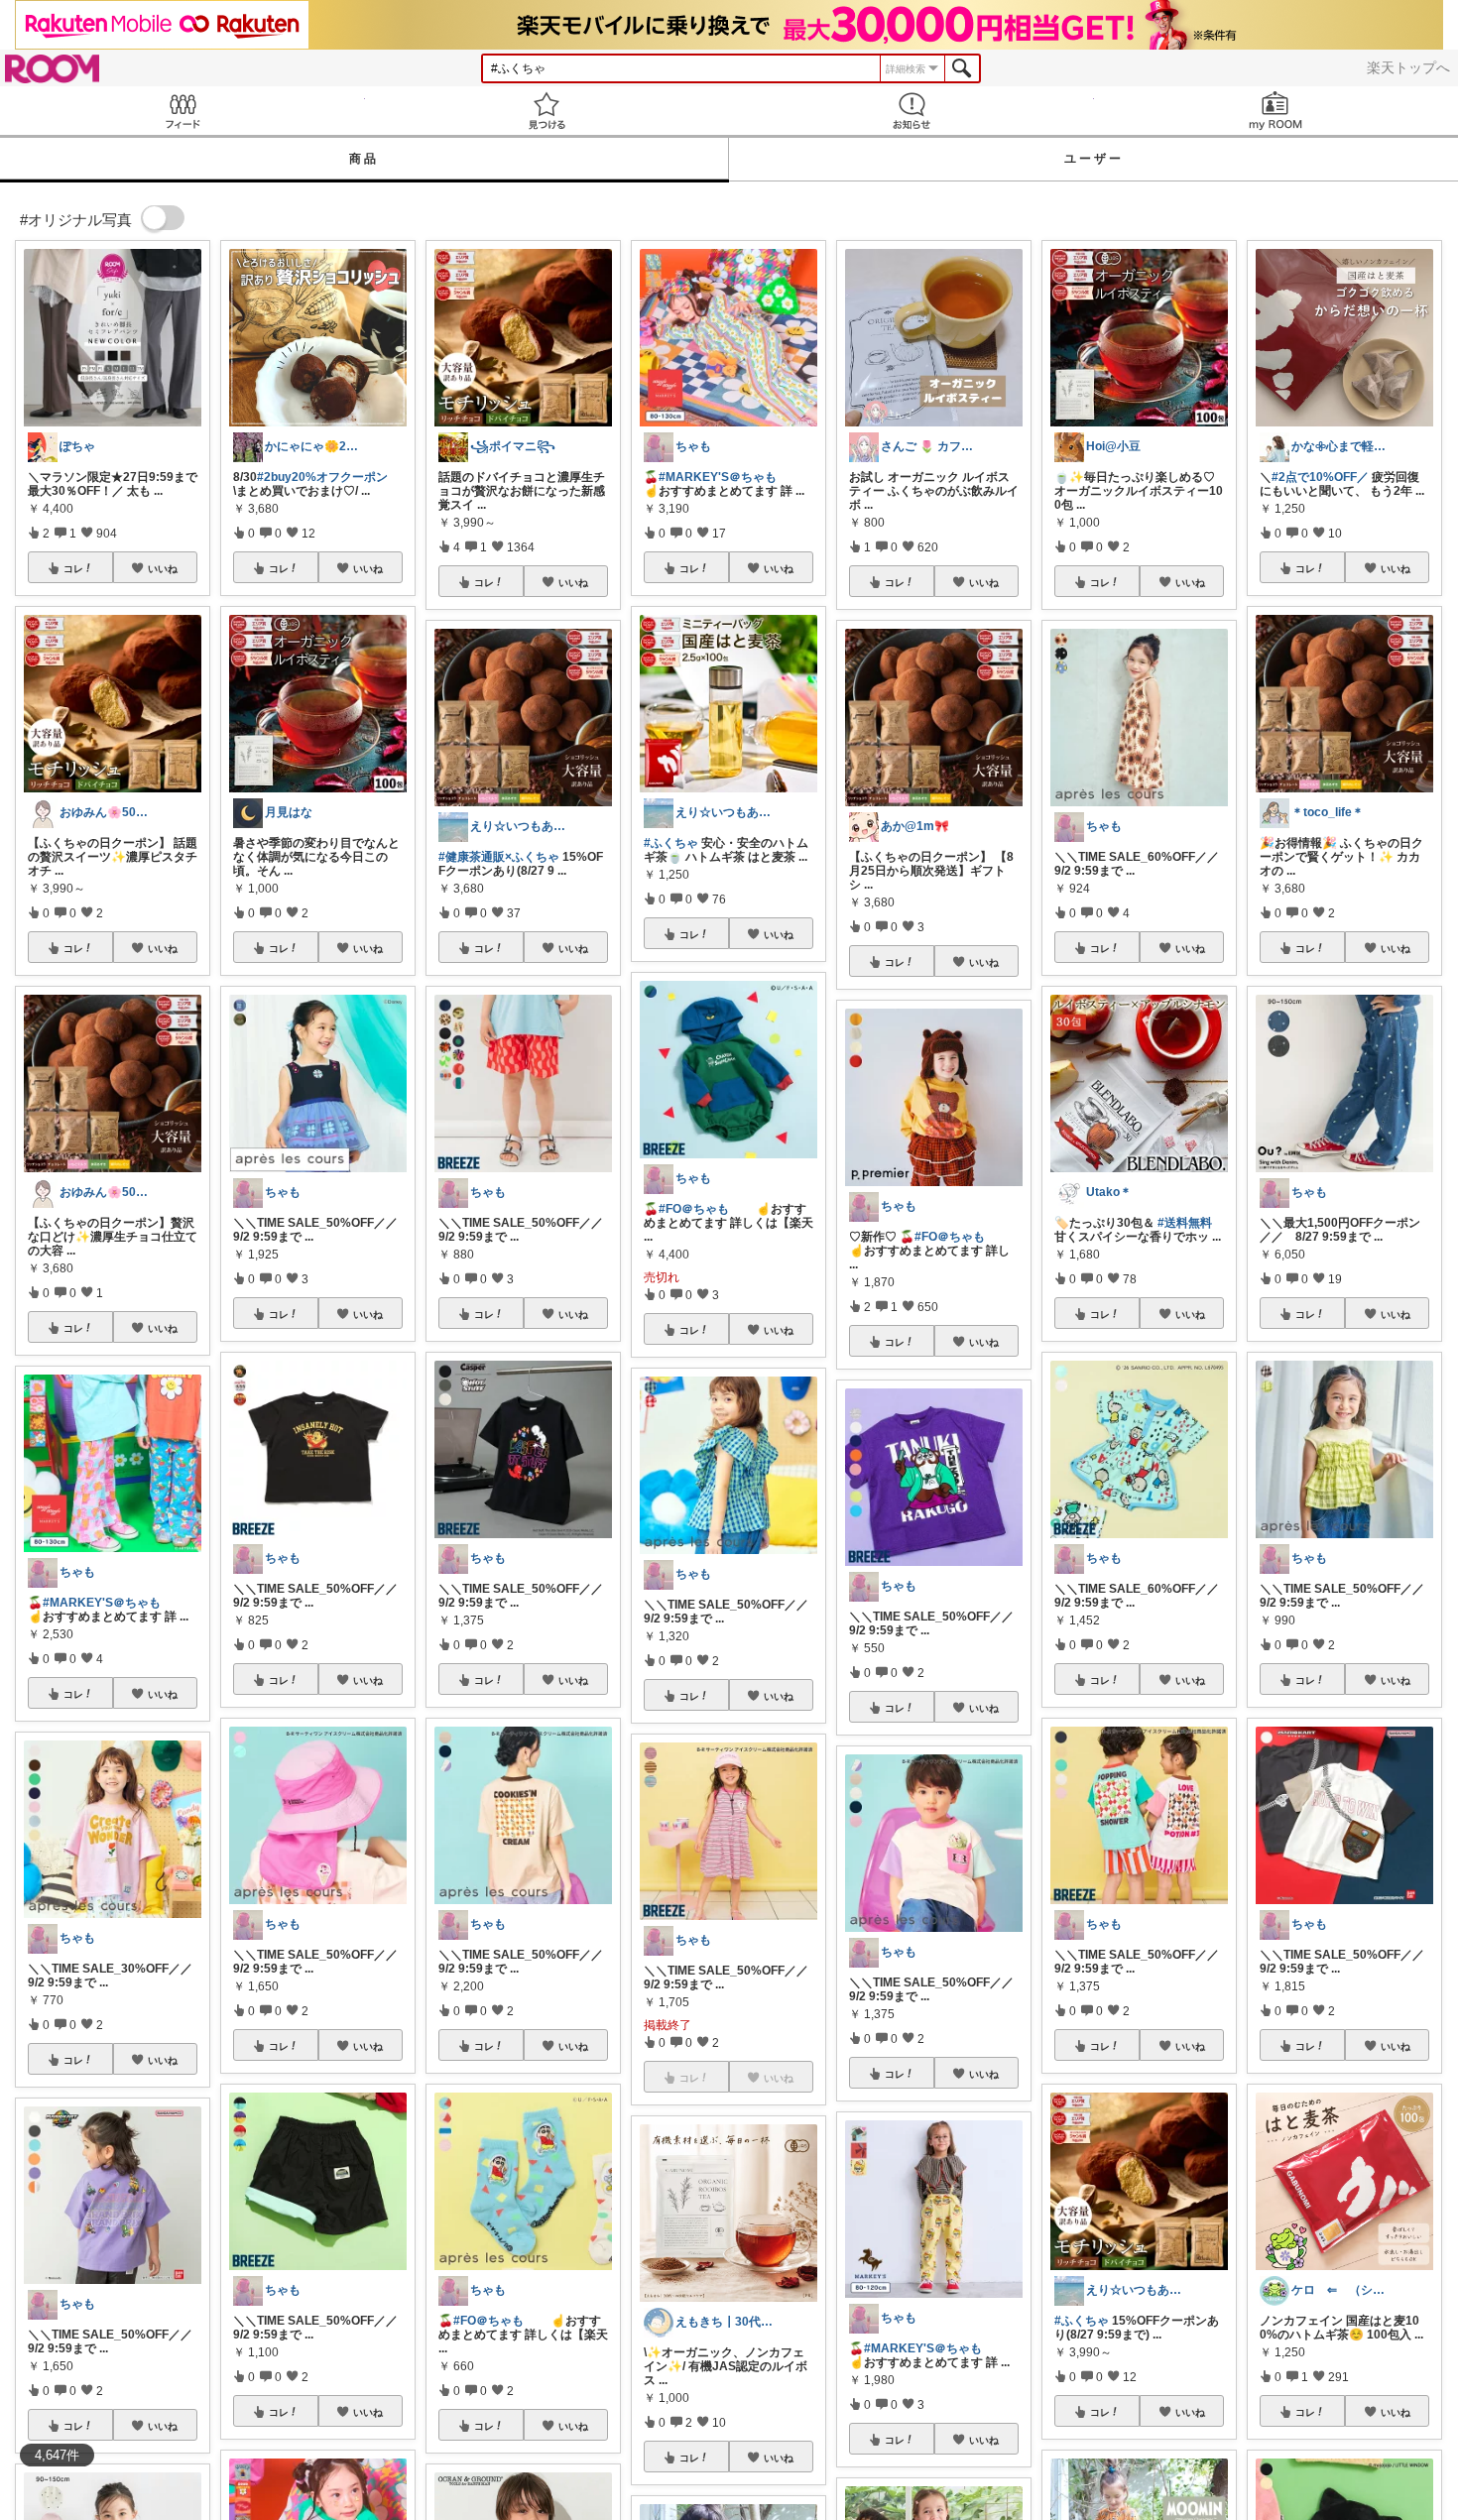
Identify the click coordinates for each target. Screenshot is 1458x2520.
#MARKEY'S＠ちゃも (102, 1603)
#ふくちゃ (671, 843)
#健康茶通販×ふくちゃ (499, 857)
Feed (182, 111)
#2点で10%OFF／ (1320, 477)
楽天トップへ (1408, 67)
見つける (547, 111)
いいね (163, 568)
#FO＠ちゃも (488, 2321)
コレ (73, 568)
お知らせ (911, 111)
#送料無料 (1185, 1223)
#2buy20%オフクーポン (322, 477)
